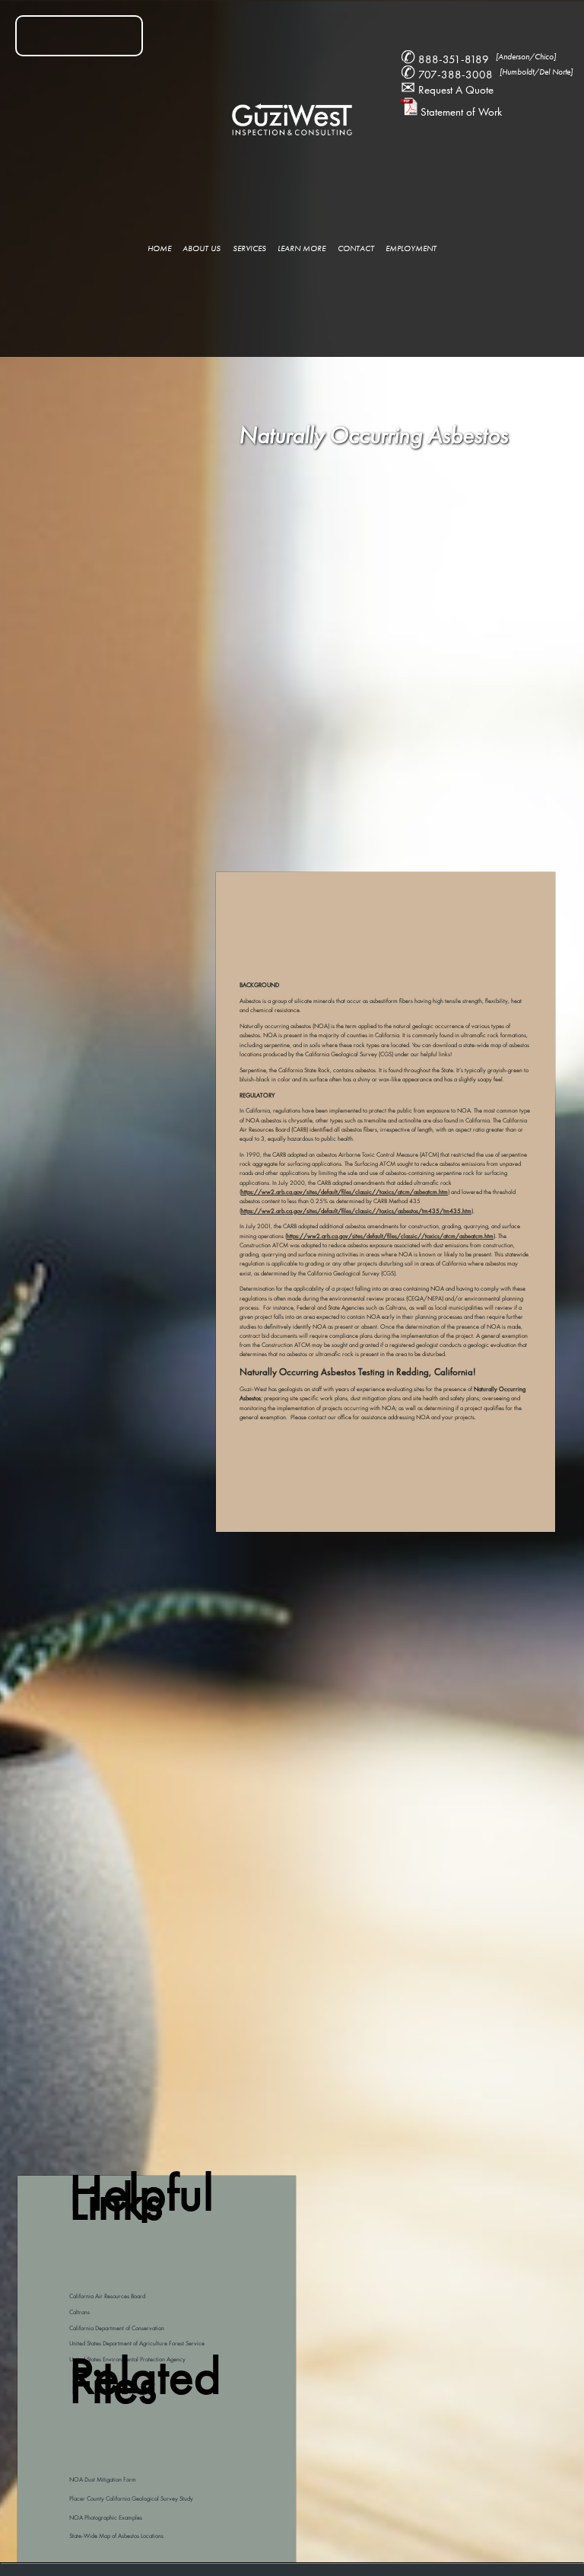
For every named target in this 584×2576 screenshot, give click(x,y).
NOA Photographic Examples (106, 2518)
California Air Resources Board (107, 2296)
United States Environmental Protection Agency (127, 2359)
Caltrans (79, 2312)
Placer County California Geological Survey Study (131, 2499)
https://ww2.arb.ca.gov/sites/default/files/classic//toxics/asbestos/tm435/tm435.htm (356, 1211)
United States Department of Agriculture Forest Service (137, 2344)
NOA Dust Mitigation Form (103, 2480)
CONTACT (356, 248)
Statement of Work (460, 112)
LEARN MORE (302, 248)
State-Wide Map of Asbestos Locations (116, 2536)
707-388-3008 (487, 75)
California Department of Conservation (117, 2328)
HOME (159, 248)
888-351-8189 (478, 59)
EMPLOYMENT (411, 248)
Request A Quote (447, 90)
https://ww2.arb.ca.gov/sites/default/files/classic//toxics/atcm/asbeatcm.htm (344, 1192)
